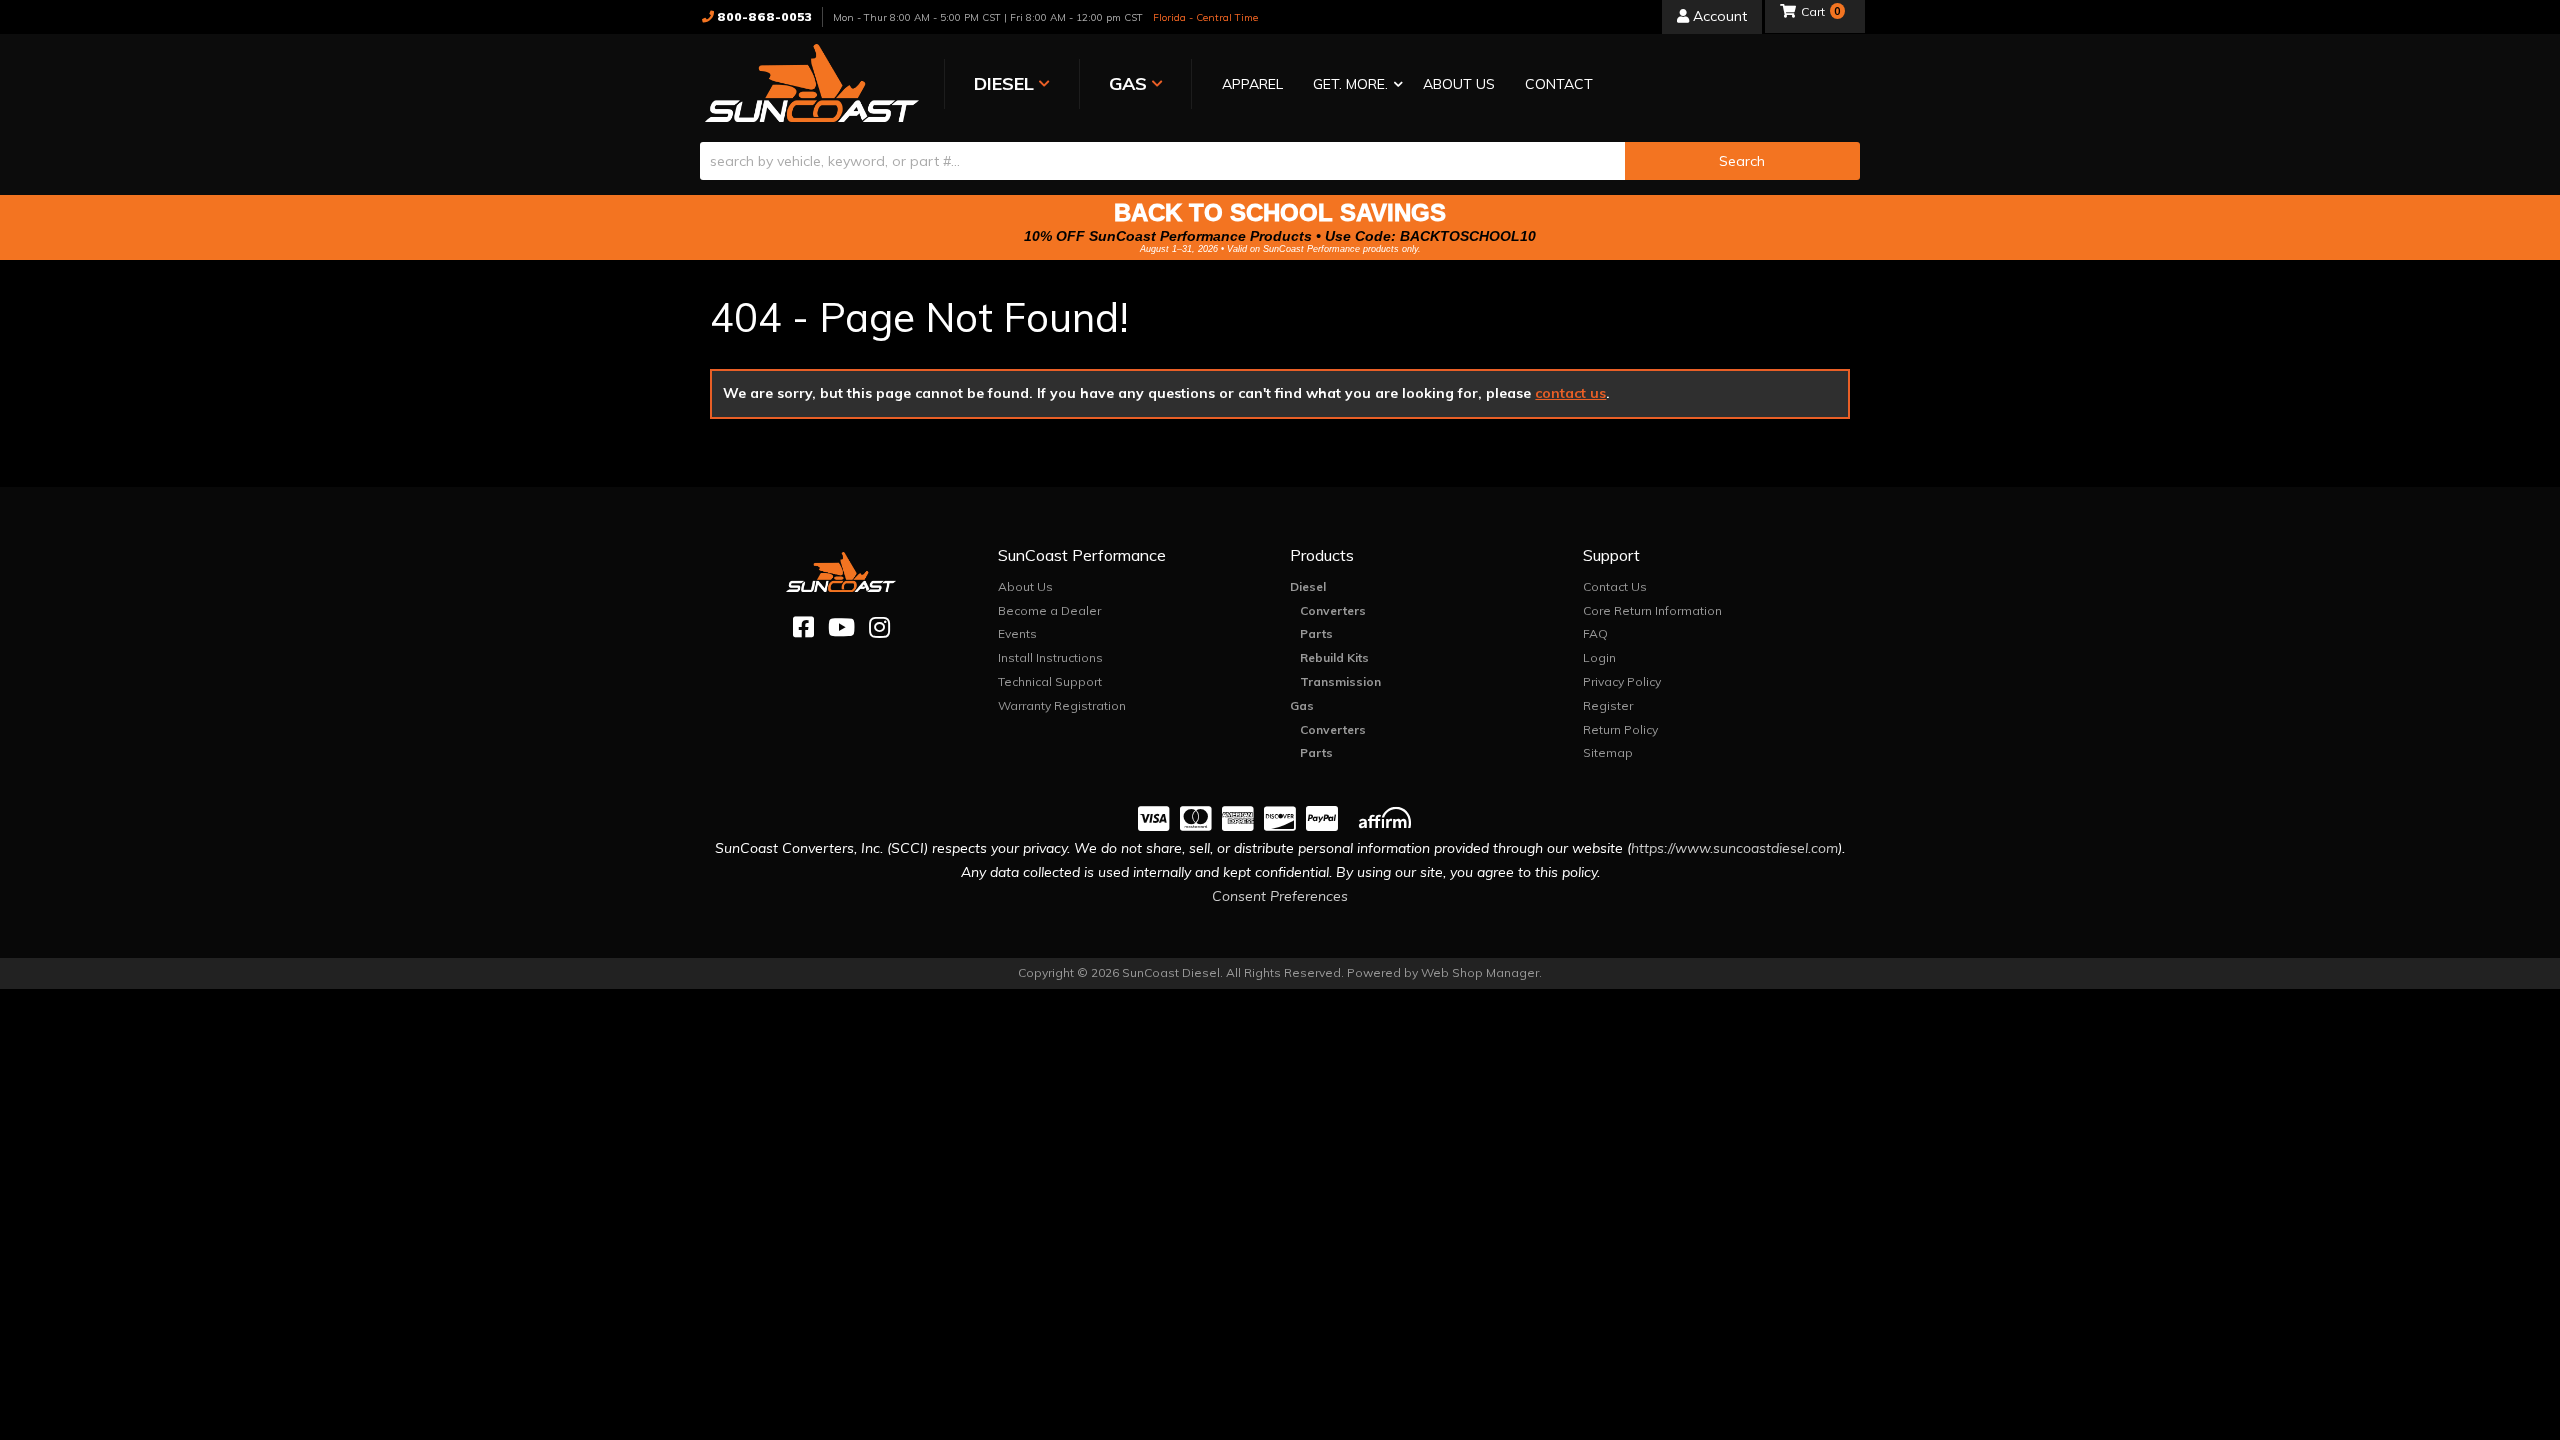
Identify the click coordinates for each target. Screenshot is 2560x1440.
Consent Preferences (1280, 896)
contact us (1570, 393)
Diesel (1308, 586)
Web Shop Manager (1480, 972)
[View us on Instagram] (879, 627)
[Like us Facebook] (803, 627)
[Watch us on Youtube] (841, 627)
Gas (1302, 705)
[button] (1353, 85)
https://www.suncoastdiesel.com (1734, 848)
